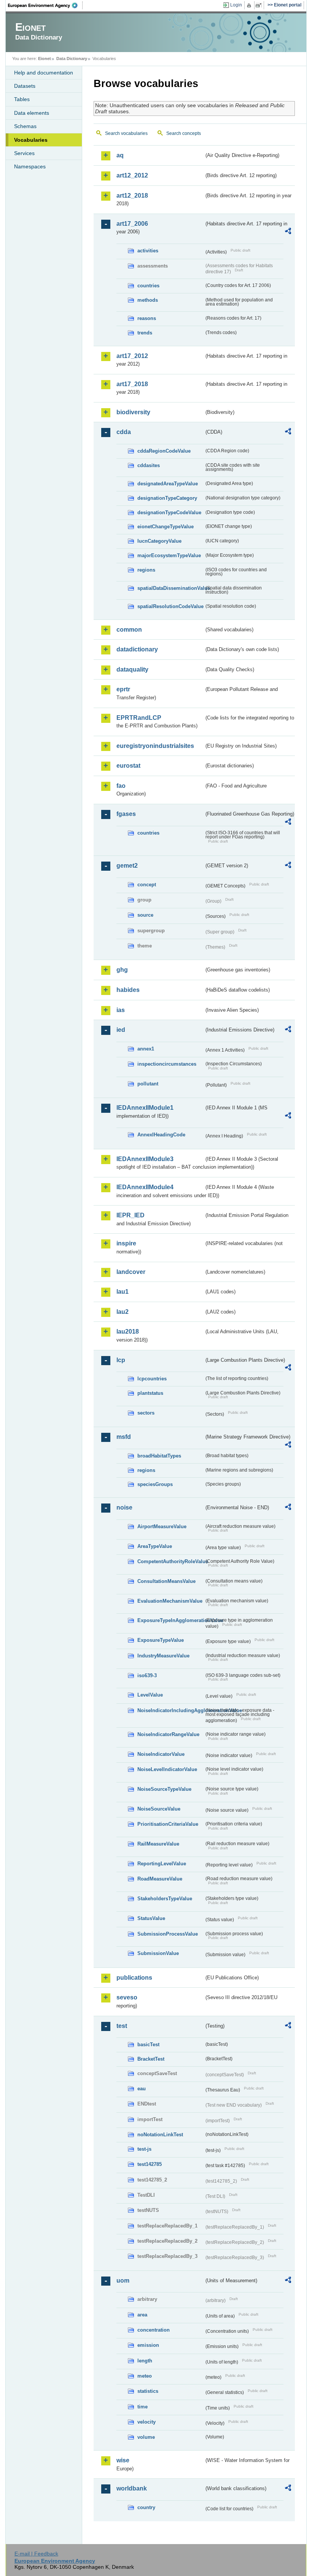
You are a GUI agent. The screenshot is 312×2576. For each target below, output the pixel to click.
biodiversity (133, 412)
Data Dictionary (72, 59)
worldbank (132, 2488)
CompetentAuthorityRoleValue (171, 1561)
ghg (122, 970)
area (142, 2315)
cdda (124, 432)
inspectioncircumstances (167, 1064)
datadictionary (137, 649)
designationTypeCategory (167, 498)
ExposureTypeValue (161, 1640)
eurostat (128, 766)
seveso (127, 1997)
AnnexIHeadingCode (161, 1135)
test (122, 2026)
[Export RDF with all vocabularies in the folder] (288, 232)
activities (148, 251)
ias (121, 1010)
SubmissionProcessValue (168, 1934)
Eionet (45, 59)
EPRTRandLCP (139, 718)
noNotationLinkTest (160, 2135)
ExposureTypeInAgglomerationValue (171, 1620)
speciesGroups (155, 1484)
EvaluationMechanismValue (170, 1601)
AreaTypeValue (155, 1546)
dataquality (132, 669)
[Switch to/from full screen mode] (260, 5)
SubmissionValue (158, 1953)
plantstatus (150, 1393)
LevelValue (150, 1695)
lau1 (123, 1292)
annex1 (146, 1049)
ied (121, 1030)
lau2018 (128, 1332)
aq (120, 155)
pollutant (148, 1084)
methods (148, 300)
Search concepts (184, 133)
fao (121, 786)
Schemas (25, 126)
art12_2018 (132, 196)
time (142, 2407)
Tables (22, 99)
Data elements (32, 113)
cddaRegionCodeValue (164, 451)
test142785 (150, 2164)
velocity (146, 2422)
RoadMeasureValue (160, 1879)
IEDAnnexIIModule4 (145, 1187)
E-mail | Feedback (36, 2554)
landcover (131, 1272)
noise (124, 1507)
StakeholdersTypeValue (165, 1899)
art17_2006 (132, 224)
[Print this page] (250, 5)
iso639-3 (147, 1675)
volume (146, 2437)
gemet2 (127, 866)
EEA (45, 5)
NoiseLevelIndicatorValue (167, 1769)
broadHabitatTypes (159, 1456)
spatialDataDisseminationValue (171, 588)
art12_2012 (132, 175)
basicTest (148, 2044)
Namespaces (30, 166)
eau (142, 2089)
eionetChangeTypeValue (166, 527)
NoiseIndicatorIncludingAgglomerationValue (171, 1710)
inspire (126, 1243)
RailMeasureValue (158, 1844)
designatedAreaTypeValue (168, 484)
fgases (126, 814)
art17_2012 (132, 356)
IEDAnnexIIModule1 (145, 1108)
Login (236, 5)
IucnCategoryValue (159, 541)
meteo (145, 2376)
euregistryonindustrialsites (155, 746)
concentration (154, 2330)
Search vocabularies (126, 133)
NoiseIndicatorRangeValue (168, 1734)
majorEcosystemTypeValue (169, 555)
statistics (148, 2391)
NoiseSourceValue (159, 1809)
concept (147, 885)
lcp (121, 1360)
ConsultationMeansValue (166, 1581)
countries (148, 286)
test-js (144, 2149)
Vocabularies (31, 140)
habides (128, 990)
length (145, 2361)
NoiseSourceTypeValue (164, 1789)
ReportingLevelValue (162, 1864)
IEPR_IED (131, 1215)
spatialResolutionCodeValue (170, 606)
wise (123, 2460)
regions (146, 570)
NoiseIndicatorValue (161, 1754)
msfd (124, 1437)
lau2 (123, 1312)
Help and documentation (44, 73)
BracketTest (151, 2059)
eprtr (123, 689)
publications (134, 1978)
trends (145, 333)
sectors (146, 1413)
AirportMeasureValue (162, 1526)
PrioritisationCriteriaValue (168, 1824)
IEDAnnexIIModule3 (145, 1159)
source (145, 915)
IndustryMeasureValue (163, 1656)
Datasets (25, 86)
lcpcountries (152, 1379)
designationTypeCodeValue (169, 513)
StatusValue (151, 1918)
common (129, 630)
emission (148, 2345)
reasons (147, 318)
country (146, 2507)
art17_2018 (132, 384)
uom (123, 2281)
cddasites (149, 465)
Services (24, 153)
